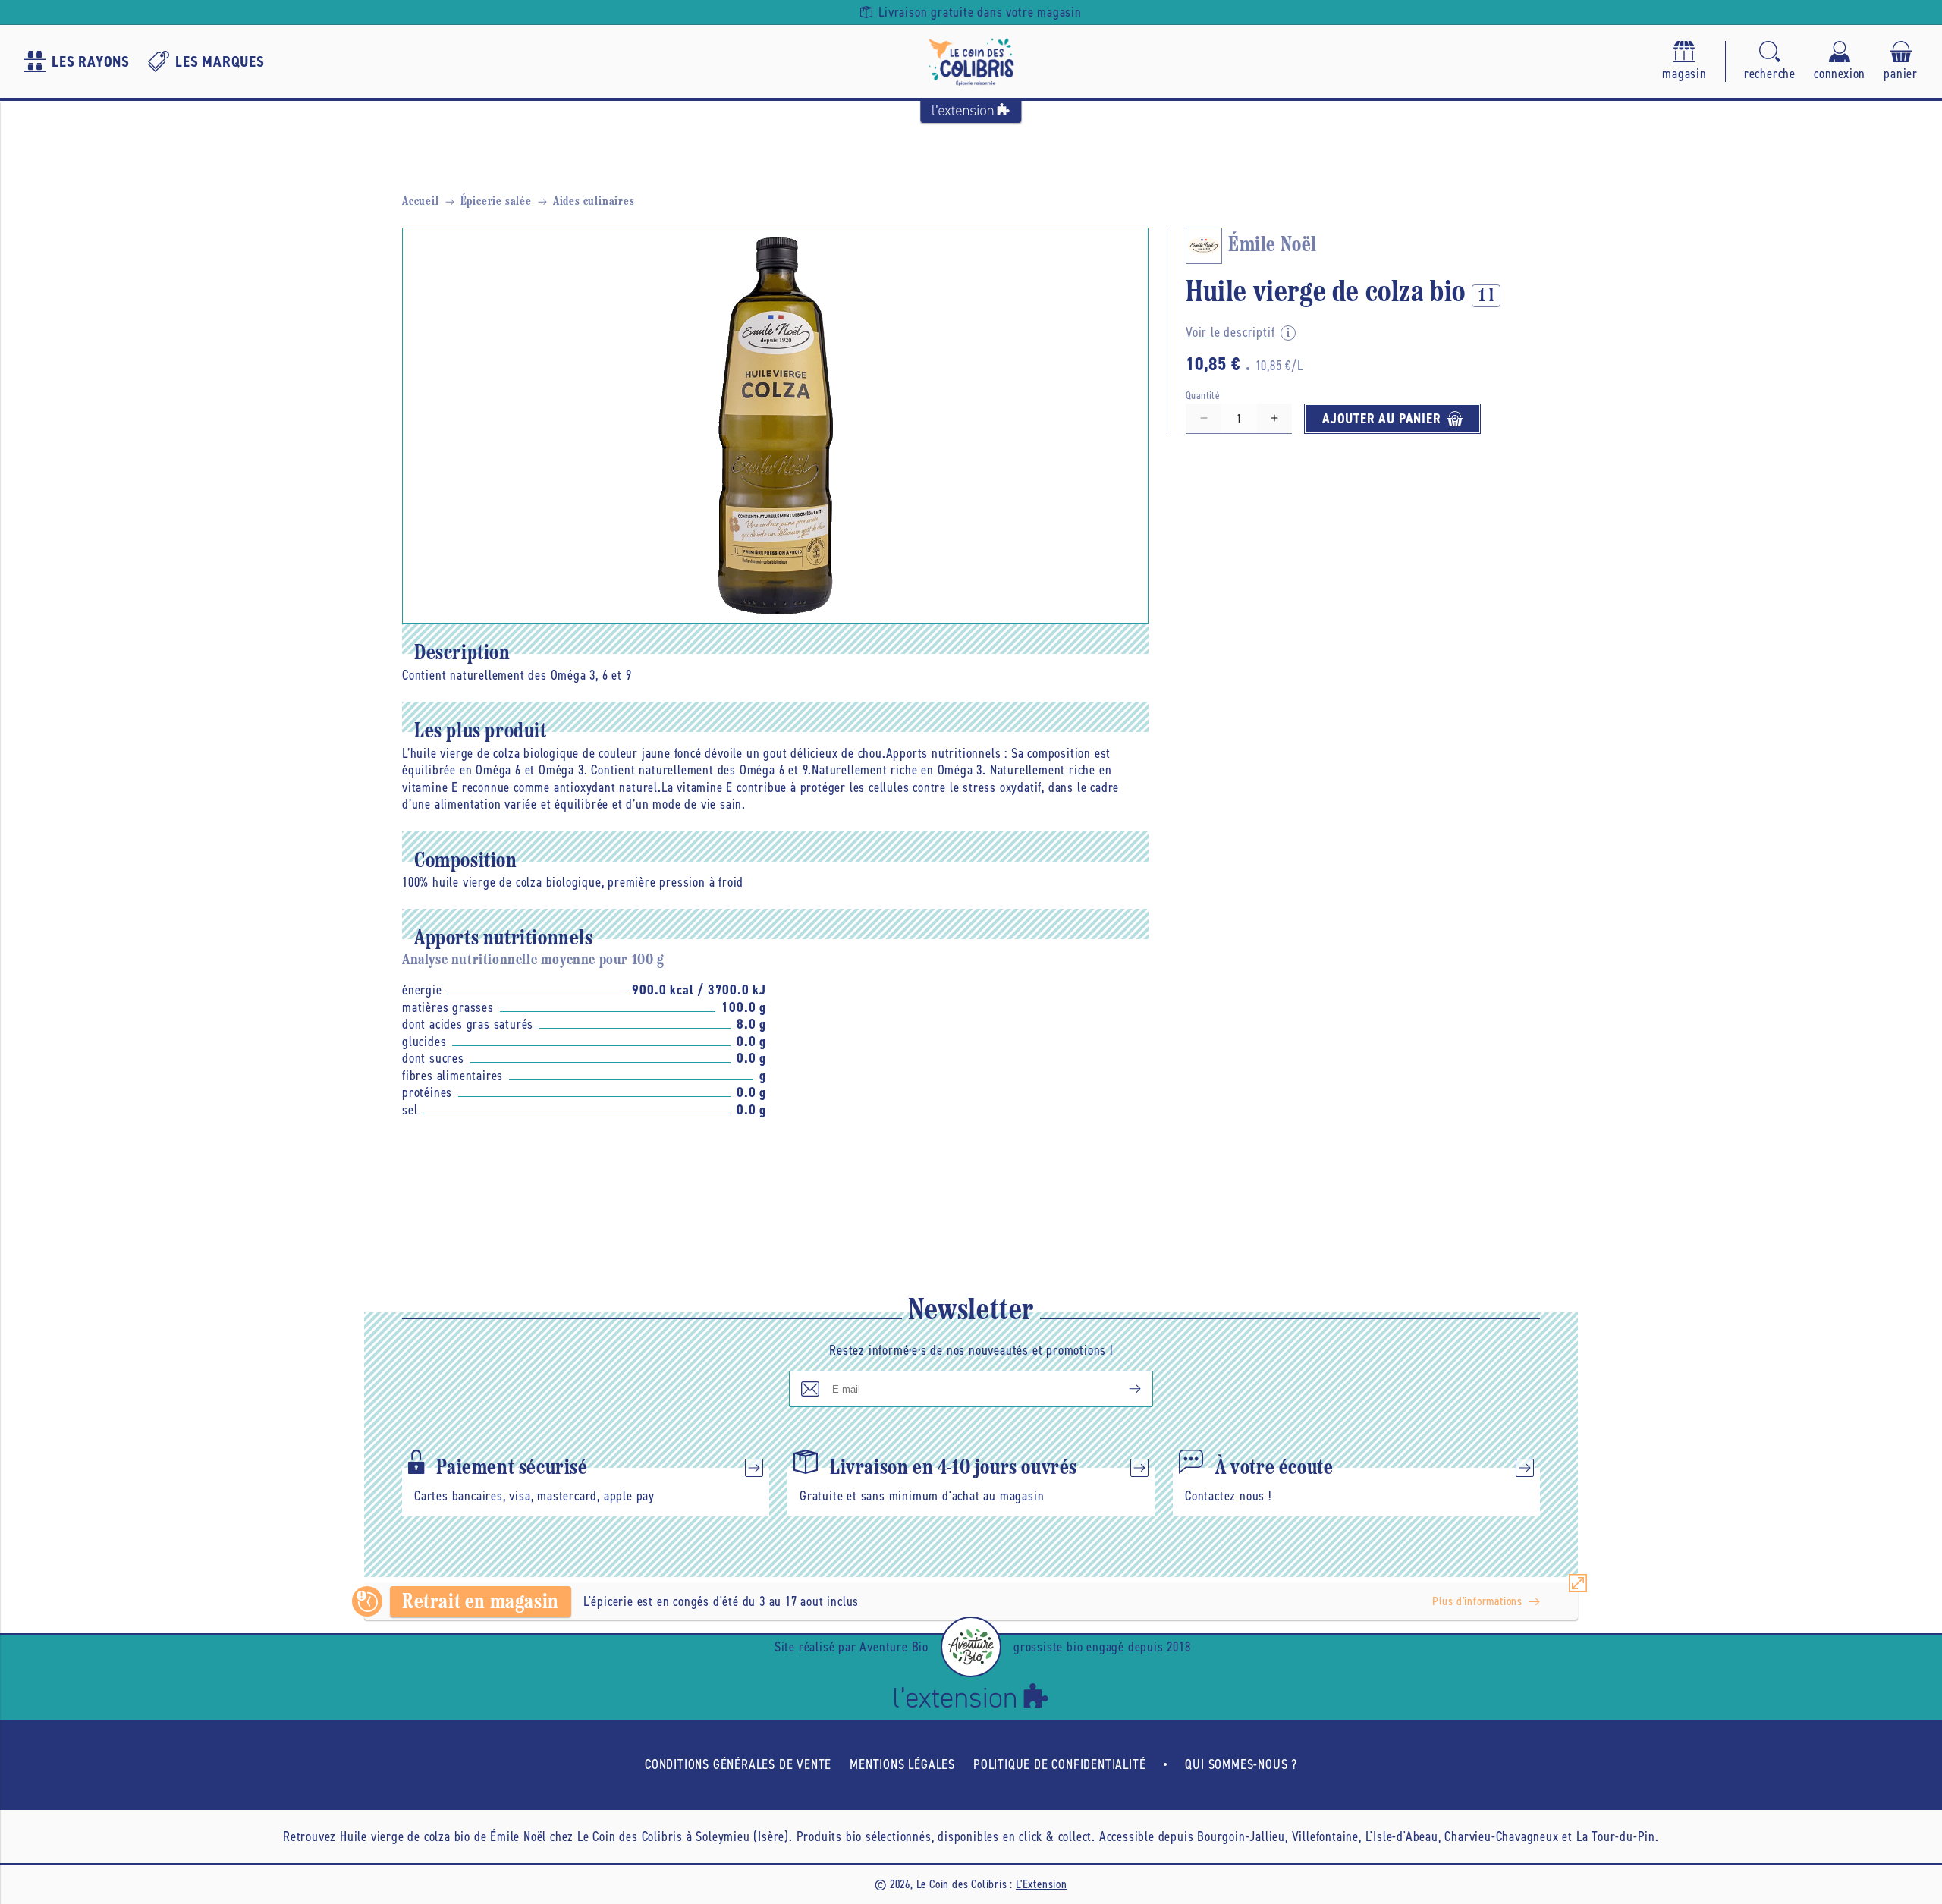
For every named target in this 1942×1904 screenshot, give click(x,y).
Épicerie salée (496, 202)
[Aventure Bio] (971, 1647)
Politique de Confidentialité (1059, 1764)
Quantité (1203, 396)
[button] (1770, 62)
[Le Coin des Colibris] (971, 61)
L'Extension (1042, 1884)
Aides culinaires (594, 202)
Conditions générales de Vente (738, 1764)
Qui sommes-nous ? (1241, 1764)
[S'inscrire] (1123, 1389)
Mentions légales (902, 1764)
